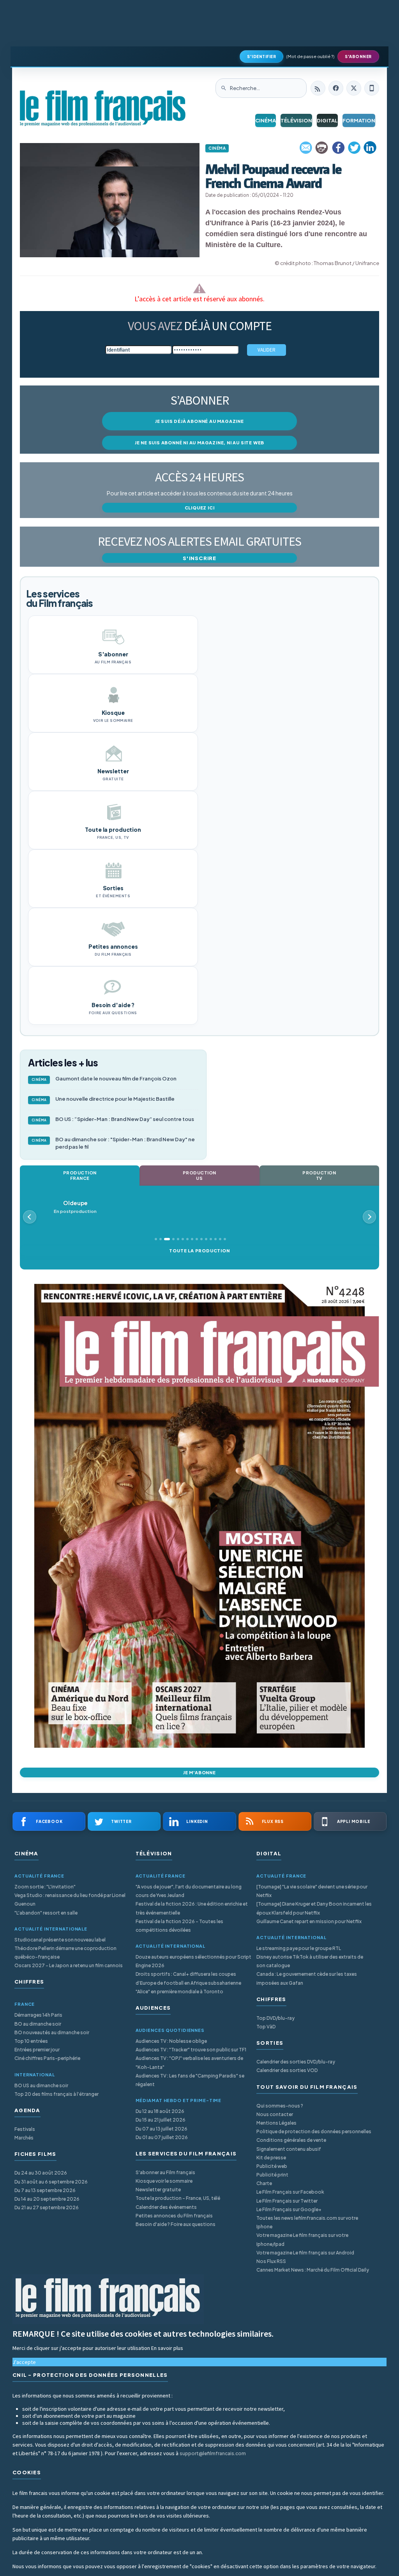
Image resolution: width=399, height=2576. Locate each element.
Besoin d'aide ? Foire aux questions (176, 2224)
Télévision (296, 120)
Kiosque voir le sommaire (164, 2181)
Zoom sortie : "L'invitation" (45, 1887)
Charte (264, 2183)
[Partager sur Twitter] (354, 148)
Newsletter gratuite (158, 2190)
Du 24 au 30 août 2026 (41, 2173)
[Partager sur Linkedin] (370, 148)
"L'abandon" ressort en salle (46, 1913)
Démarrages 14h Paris (38, 2015)
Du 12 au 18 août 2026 (160, 2111)
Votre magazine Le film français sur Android (305, 2253)
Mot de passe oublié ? (310, 56)
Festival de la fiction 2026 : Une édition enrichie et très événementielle (192, 1908)
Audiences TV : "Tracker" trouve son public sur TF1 (191, 2050)
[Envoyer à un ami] (306, 148)
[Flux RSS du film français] (318, 88)
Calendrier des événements (166, 2207)
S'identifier (261, 57)
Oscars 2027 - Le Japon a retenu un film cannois (69, 1965)
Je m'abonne (199, 1772)
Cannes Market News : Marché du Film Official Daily (313, 2270)
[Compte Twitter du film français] (354, 88)
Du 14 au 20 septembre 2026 (47, 2199)
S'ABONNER (358, 57)
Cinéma (266, 120)
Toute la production (199, 1251)
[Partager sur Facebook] (338, 148)
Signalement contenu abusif (289, 2149)
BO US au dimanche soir (41, 2085)
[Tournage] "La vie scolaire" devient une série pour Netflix (312, 1891)
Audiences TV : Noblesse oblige (171, 2041)
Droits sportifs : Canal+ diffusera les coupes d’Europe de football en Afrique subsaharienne (188, 1978)
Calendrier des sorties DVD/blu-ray (296, 2062)
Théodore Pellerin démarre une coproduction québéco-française (65, 1953)
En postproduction (75, 1207)
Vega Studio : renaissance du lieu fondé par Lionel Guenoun (70, 1900)
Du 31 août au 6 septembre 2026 (51, 2182)
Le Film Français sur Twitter (287, 2201)
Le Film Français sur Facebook (290, 2192)
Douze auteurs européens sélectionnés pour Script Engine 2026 (193, 1961)
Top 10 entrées (31, 2041)
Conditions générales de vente (291, 2140)
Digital (327, 120)
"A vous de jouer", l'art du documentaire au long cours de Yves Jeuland (189, 1891)
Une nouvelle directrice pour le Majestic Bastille (103, 1099)
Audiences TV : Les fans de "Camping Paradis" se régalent (190, 2080)
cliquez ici (200, 508)
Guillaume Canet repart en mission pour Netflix (309, 1921)
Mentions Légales (276, 2123)
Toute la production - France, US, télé (178, 2198)
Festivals (25, 2129)
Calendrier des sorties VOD (287, 2070)
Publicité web (272, 2166)
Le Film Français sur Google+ (289, 2209)
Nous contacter (275, 2114)
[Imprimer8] (322, 148)
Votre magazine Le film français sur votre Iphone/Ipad (302, 2239)
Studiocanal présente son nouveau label (60, 1940)
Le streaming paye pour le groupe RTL (299, 1948)
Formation (359, 120)
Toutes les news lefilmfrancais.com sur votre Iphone (307, 2222)
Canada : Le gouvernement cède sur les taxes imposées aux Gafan (307, 1978)
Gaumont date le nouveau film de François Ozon (104, 1078)
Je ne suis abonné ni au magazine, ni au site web (199, 443)
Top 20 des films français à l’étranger (56, 2094)
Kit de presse (271, 2158)
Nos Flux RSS (271, 2261)
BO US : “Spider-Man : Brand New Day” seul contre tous (113, 1119)
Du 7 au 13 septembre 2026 (45, 2190)
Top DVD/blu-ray (275, 2018)
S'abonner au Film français (165, 2172)
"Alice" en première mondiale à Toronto (179, 1992)
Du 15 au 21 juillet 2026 (161, 2120)
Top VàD (266, 2027)
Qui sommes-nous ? (280, 2106)
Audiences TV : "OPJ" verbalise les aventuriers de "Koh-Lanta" (189, 2062)
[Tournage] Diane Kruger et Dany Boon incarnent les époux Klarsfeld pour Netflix (314, 1908)
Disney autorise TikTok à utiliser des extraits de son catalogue (310, 1961)
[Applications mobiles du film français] (372, 88)
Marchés (24, 2138)
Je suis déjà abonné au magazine (199, 421)
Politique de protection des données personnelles (314, 2131)
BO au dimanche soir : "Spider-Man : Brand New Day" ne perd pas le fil (113, 1143)
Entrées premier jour (37, 2050)
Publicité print (272, 2175)
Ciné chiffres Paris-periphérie (47, 2058)
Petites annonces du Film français (174, 2216)
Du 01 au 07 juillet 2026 (162, 2137)
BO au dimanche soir (38, 2024)
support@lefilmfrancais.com (213, 2453)
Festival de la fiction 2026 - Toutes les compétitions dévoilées (179, 1926)
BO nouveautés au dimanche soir (52, 2032)
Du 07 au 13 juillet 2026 (162, 2129)
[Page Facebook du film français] (336, 88)
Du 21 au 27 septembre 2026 (47, 2207)
